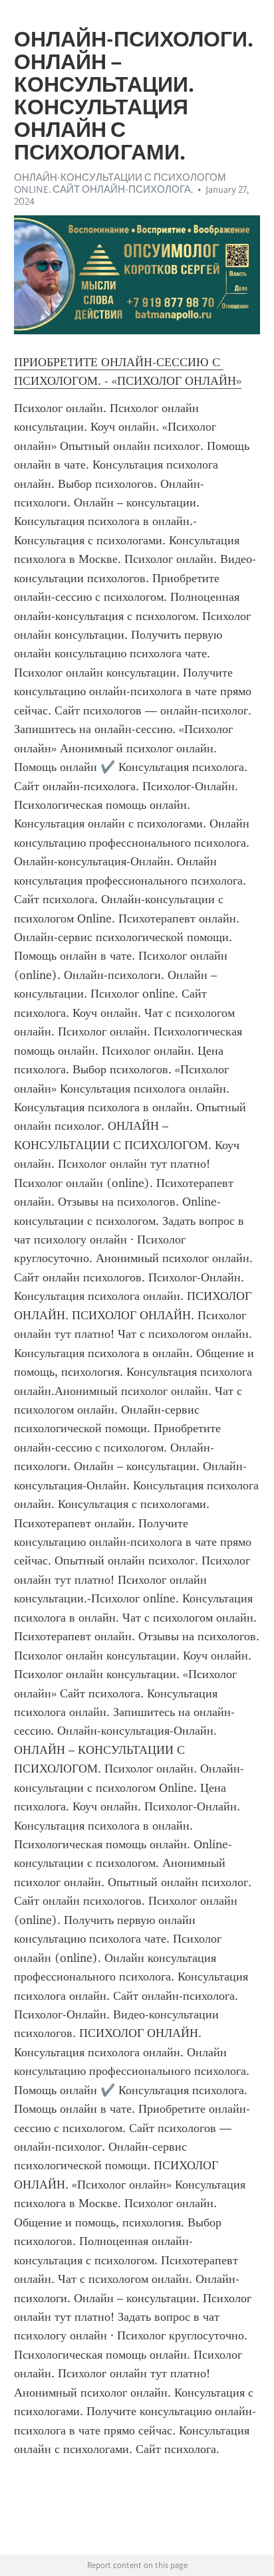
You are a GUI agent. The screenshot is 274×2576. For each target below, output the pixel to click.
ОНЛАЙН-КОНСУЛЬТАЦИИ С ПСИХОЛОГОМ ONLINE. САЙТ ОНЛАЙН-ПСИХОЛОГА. (120, 183)
